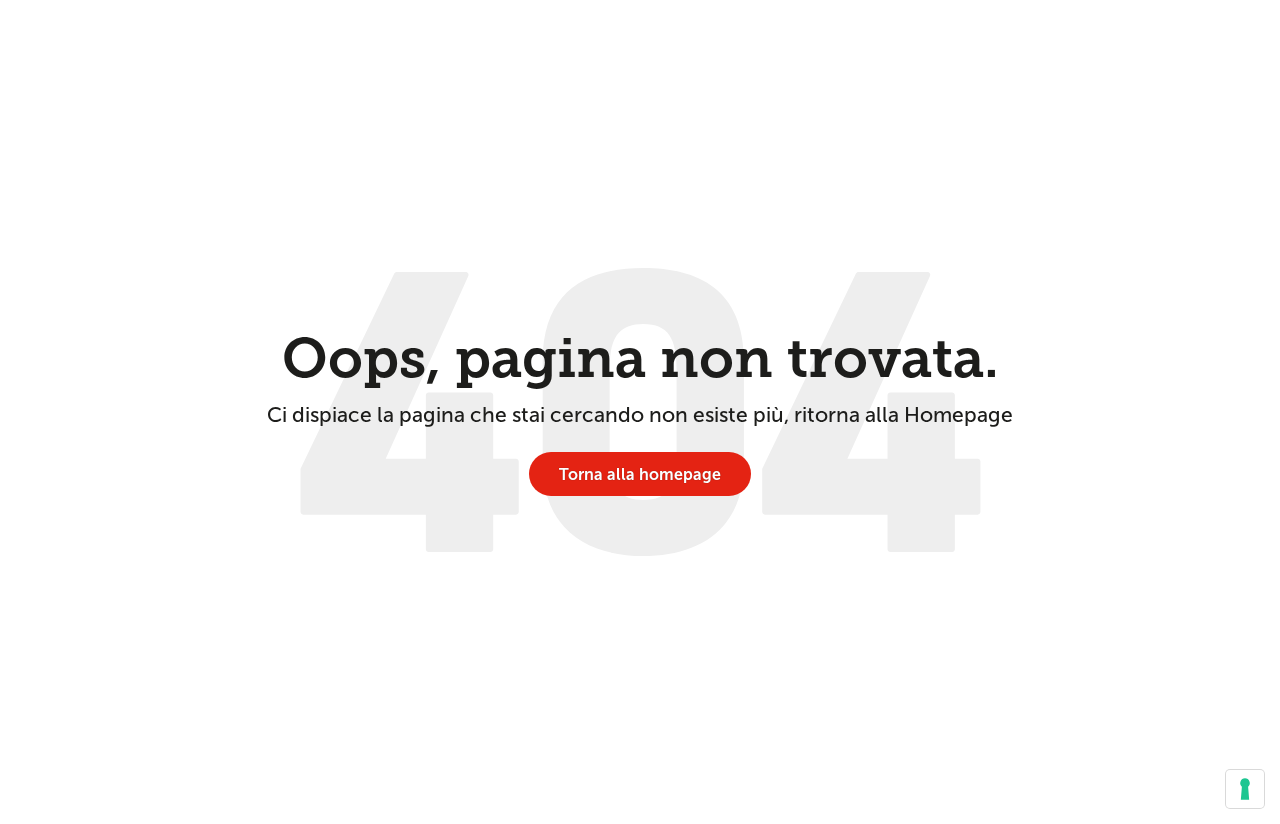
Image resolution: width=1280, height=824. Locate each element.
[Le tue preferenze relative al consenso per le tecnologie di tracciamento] (1245, 789)
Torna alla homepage (640, 474)
